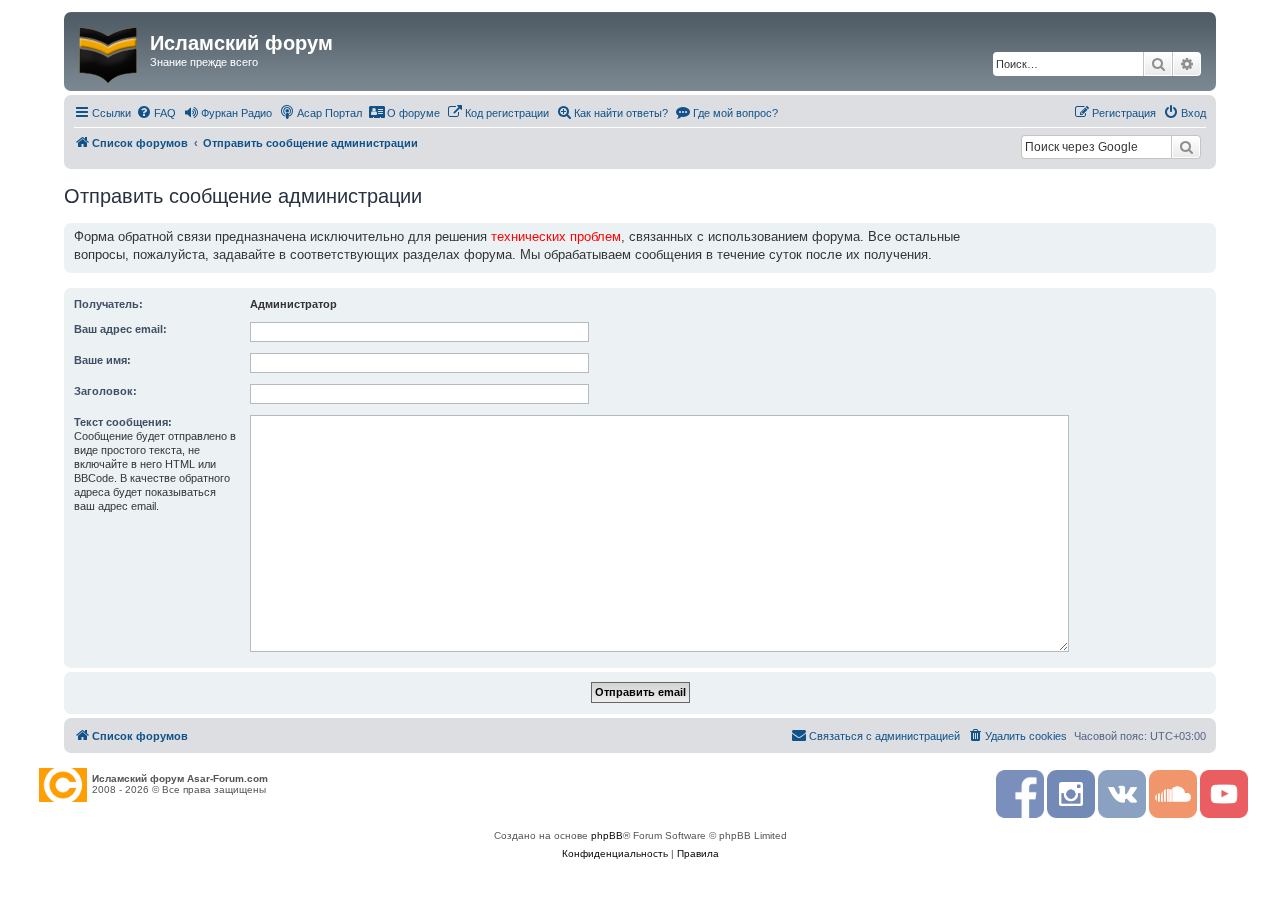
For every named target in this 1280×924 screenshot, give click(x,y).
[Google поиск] (1186, 147)
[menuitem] (156, 113)
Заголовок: (105, 391)
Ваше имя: (102, 360)
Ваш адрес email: (120, 329)
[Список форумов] (109, 51)
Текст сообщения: (123, 422)
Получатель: (108, 304)
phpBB (607, 835)
